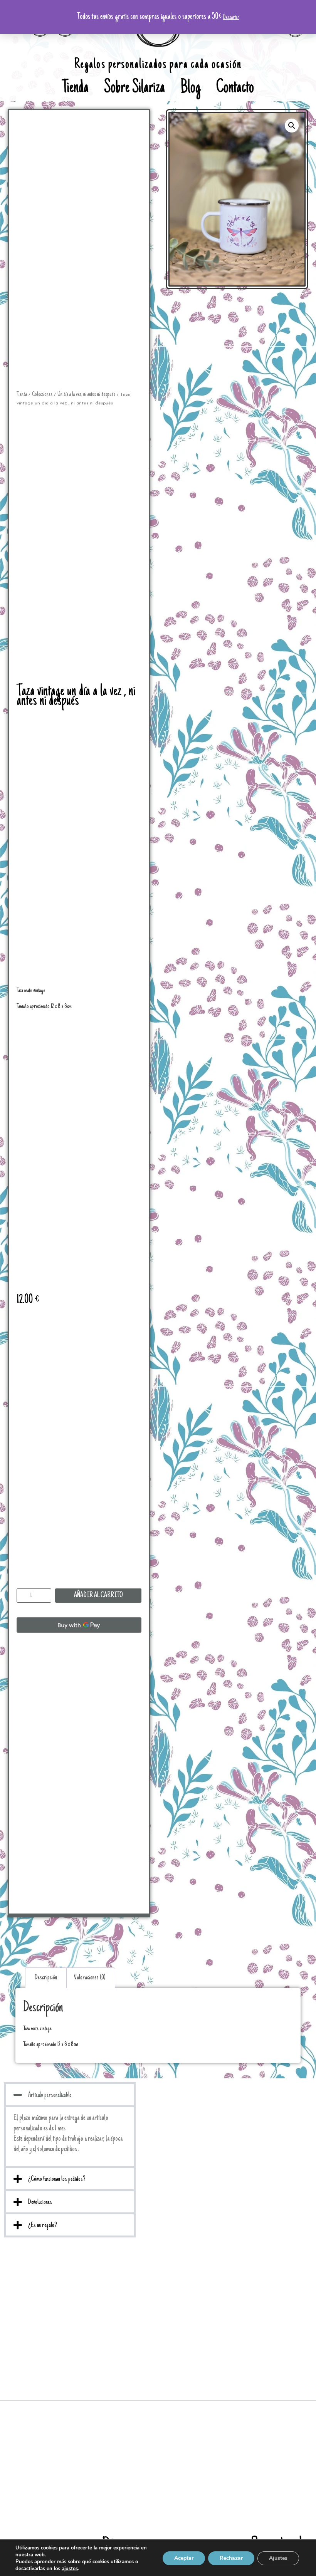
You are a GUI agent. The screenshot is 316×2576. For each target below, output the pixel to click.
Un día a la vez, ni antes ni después (86, 394)
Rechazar (231, 2558)
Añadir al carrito (98, 1596)
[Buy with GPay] (79, 1625)
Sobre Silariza (134, 89)
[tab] (46, 1978)
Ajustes (278, 2558)
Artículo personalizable (50, 2095)
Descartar (231, 17)
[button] (70, 2095)
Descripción (46, 1978)
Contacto (235, 89)
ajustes (70, 2569)
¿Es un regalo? (43, 2225)
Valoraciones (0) (90, 1978)
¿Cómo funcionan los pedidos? (57, 2179)
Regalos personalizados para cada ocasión (158, 65)
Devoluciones (40, 2202)
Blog (191, 89)
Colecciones (42, 394)
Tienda (75, 89)
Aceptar (184, 2558)
